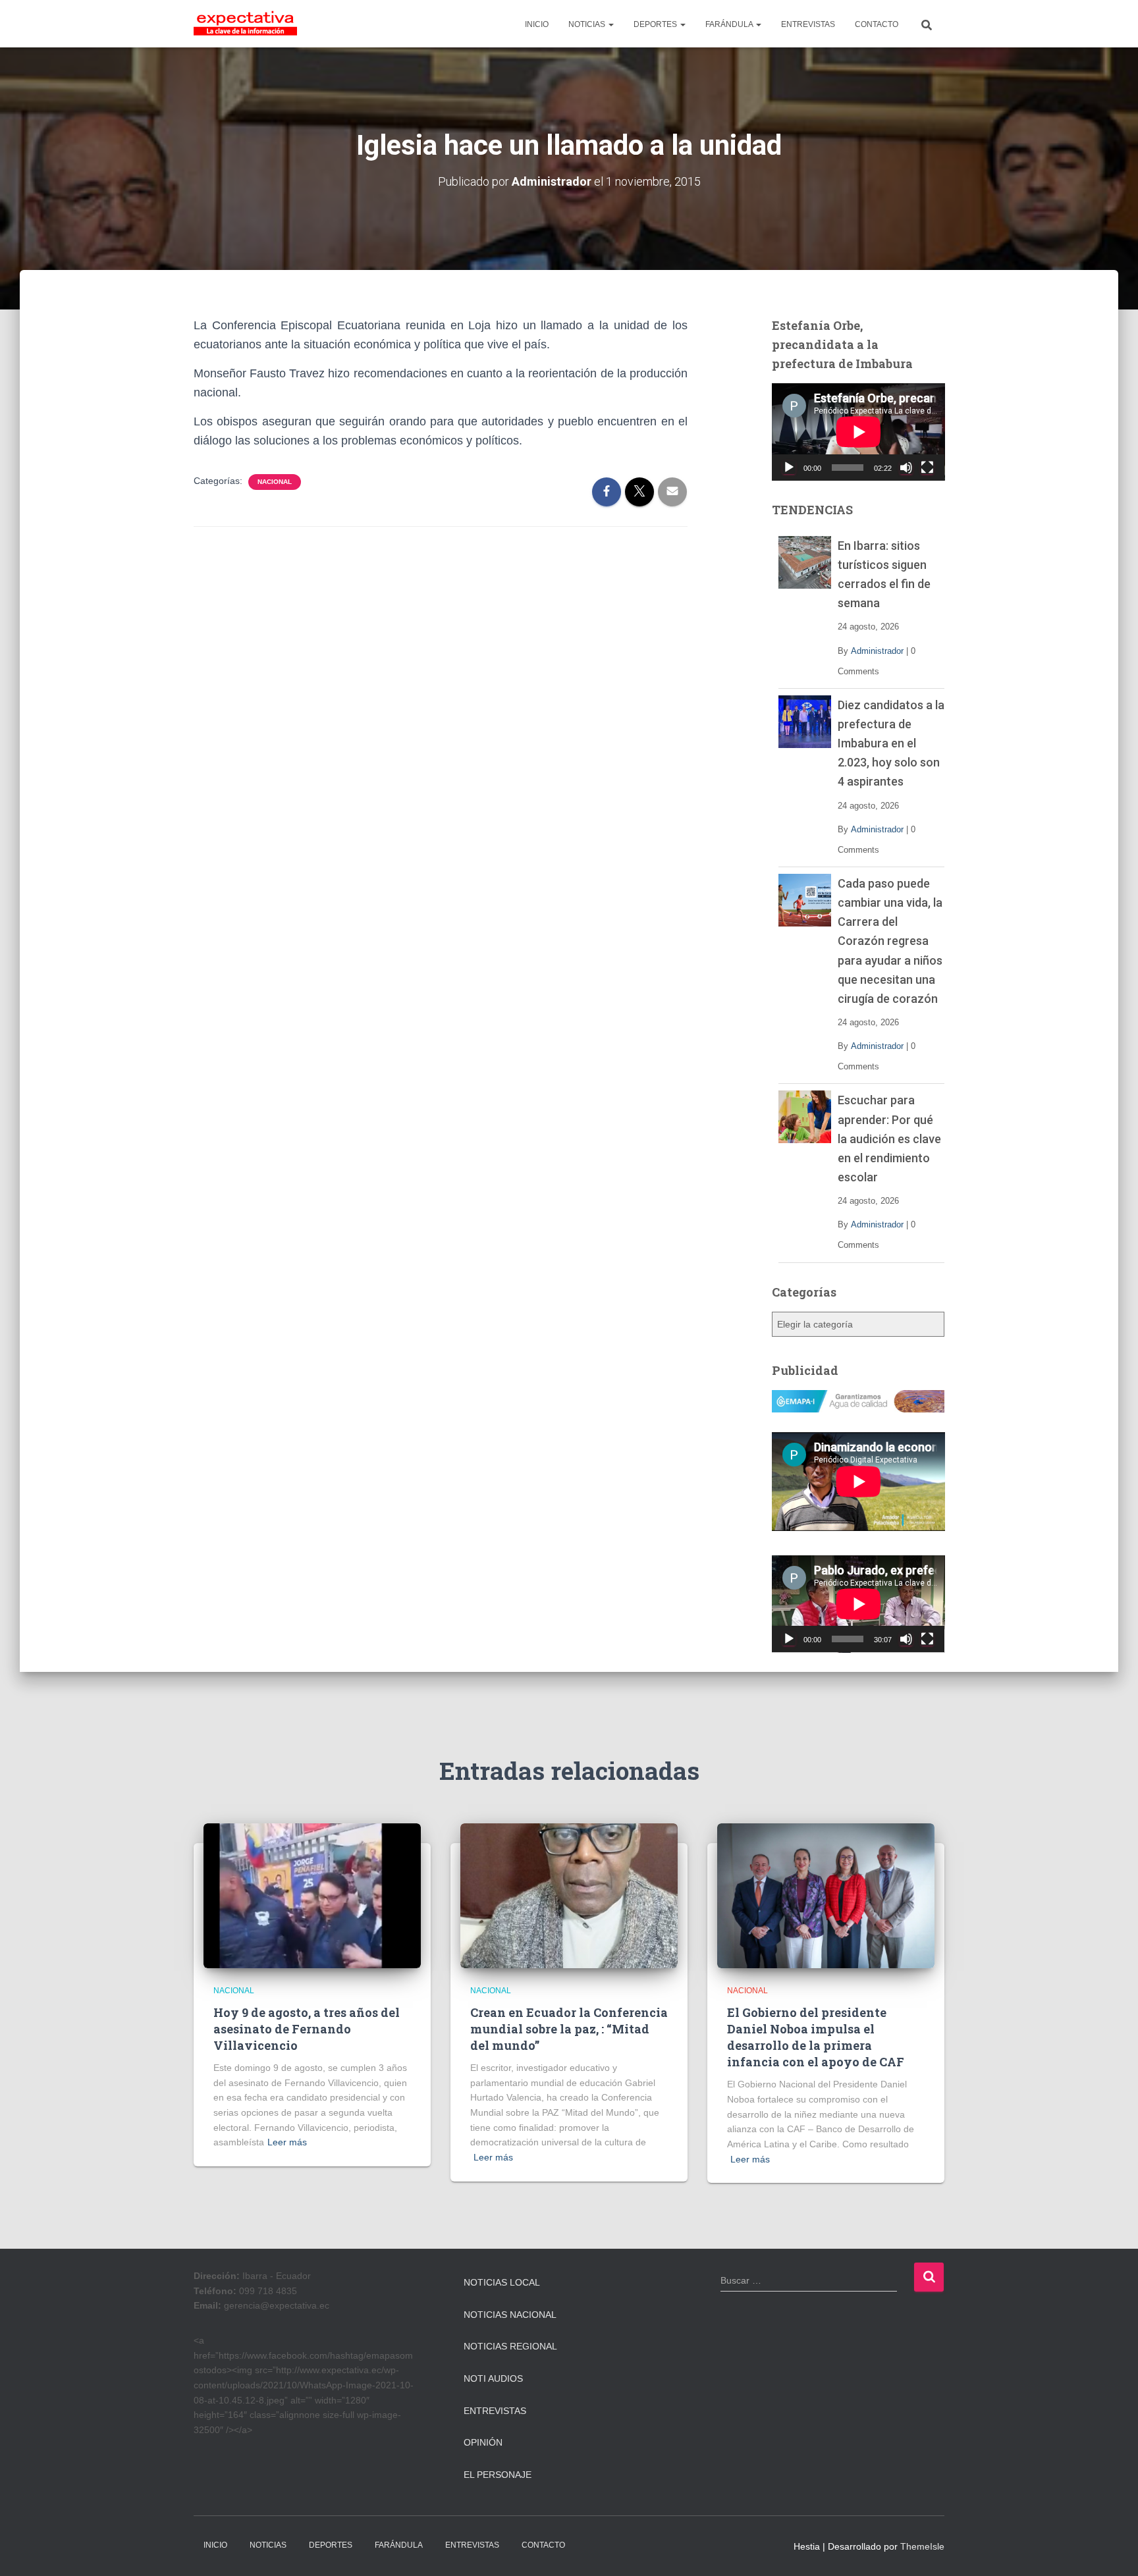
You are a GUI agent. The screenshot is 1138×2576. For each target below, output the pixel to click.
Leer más (287, 2142)
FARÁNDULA (730, 24)
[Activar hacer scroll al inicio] (1112, 2550)
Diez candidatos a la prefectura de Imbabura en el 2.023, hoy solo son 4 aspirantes (891, 743)
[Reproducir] (789, 468)
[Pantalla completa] (927, 468)
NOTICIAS (588, 24)
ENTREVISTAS (808, 24)
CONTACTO (877, 24)
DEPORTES (656, 24)
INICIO (537, 24)
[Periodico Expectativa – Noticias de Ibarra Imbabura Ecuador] (245, 24)
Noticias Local (502, 2282)
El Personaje (498, 2475)
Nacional (275, 482)
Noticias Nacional (510, 2315)
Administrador (877, 651)
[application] (858, 432)
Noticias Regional (510, 2346)
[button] (610, 24)
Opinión (483, 2442)
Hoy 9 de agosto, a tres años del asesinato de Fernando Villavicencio (307, 2029)
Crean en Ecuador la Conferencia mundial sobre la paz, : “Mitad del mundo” (569, 2029)
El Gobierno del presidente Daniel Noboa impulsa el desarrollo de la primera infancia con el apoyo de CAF (816, 2037)
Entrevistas (495, 2411)
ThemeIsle (922, 2546)
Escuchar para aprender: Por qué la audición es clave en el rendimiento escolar (889, 1138)
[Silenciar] (906, 468)
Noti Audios (493, 2378)
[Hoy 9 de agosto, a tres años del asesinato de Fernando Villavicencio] (312, 1895)
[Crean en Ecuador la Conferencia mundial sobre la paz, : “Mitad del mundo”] (569, 1895)
